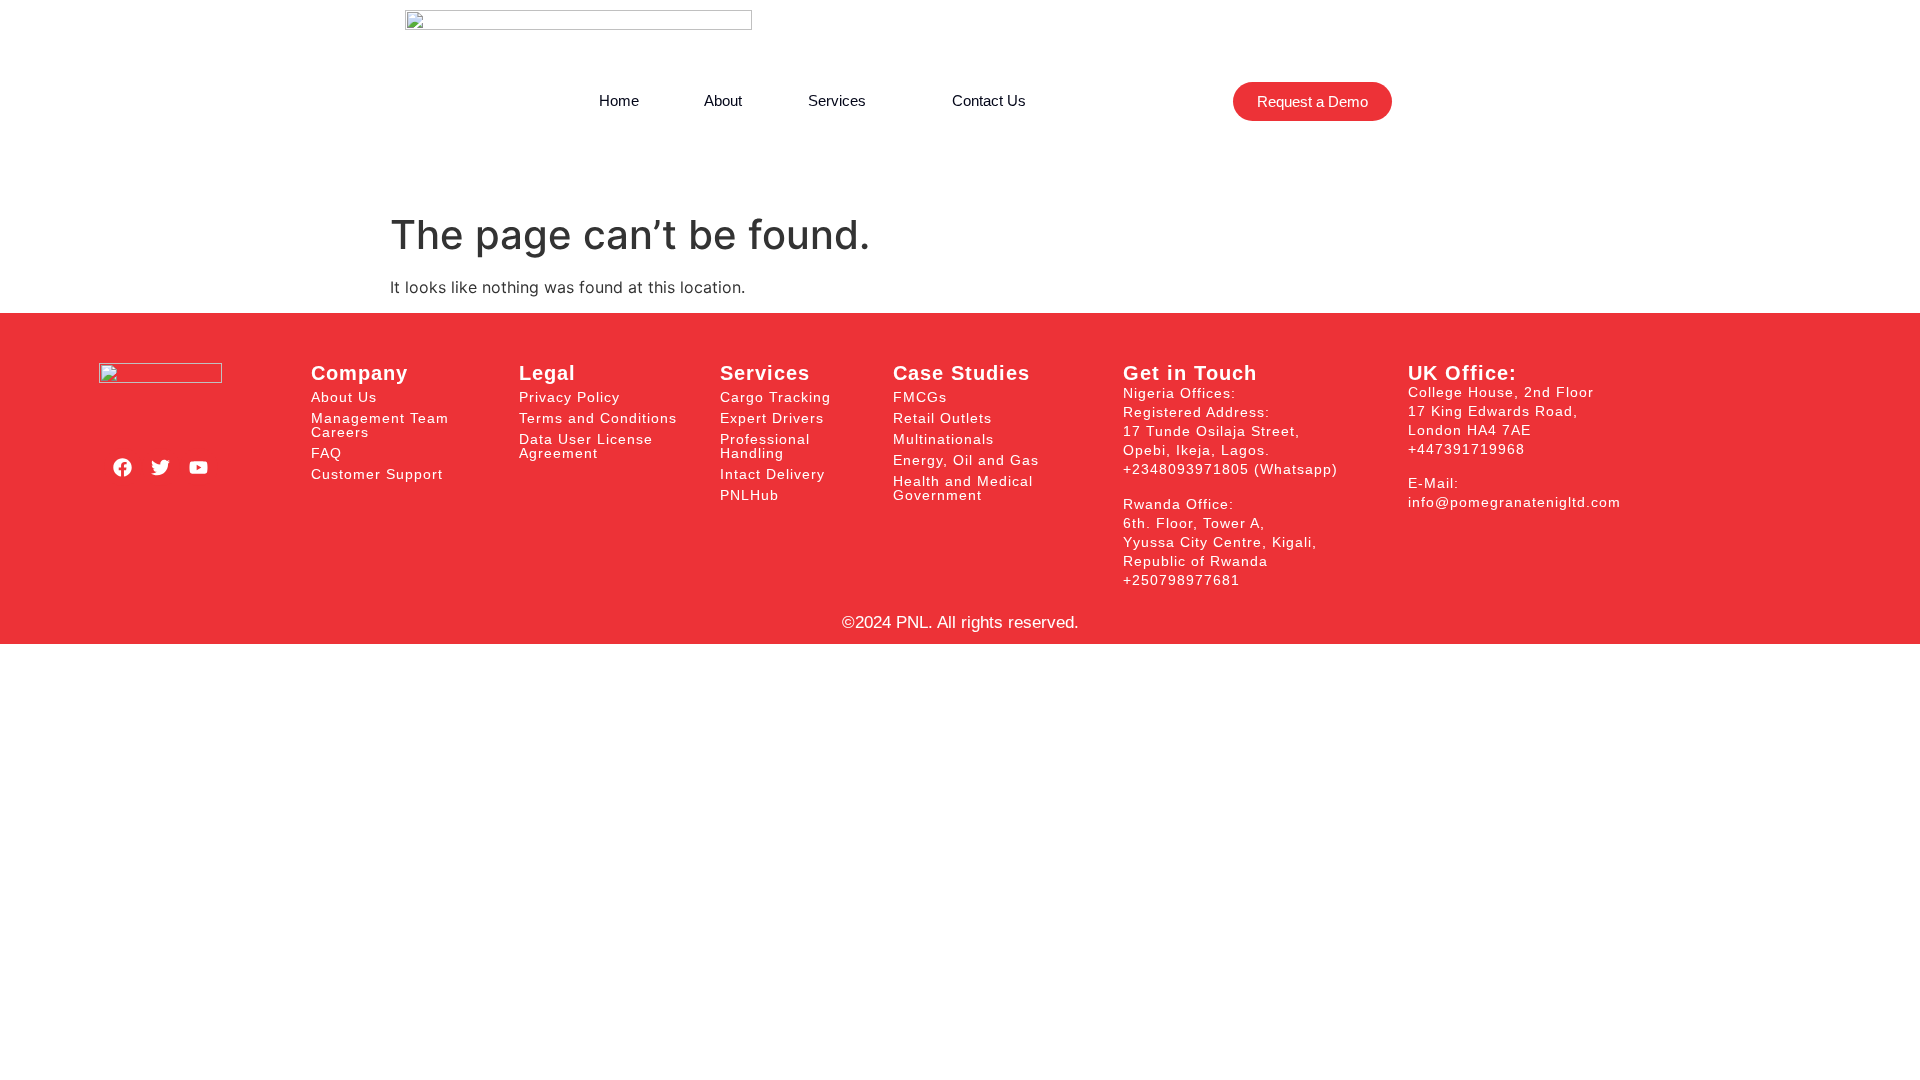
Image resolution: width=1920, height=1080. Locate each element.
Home (619, 100)
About (723, 100)
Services (837, 100)
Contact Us (989, 100)
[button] (1128, 101)
